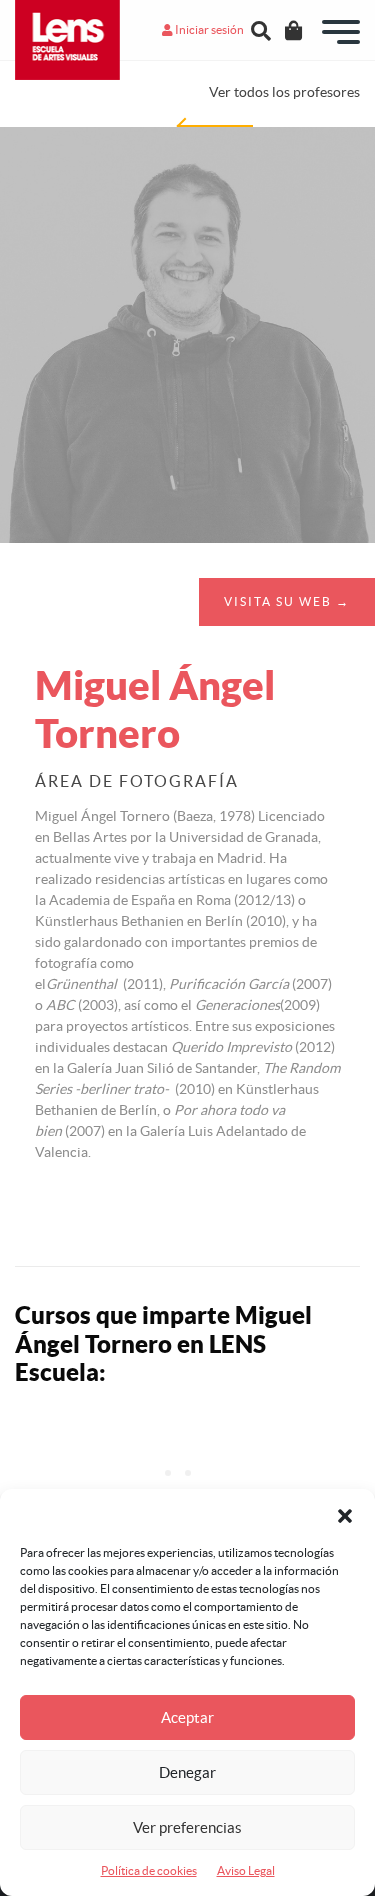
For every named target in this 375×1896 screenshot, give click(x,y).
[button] (345, 1514)
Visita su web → (287, 601)
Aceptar (187, 1717)
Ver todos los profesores (284, 92)
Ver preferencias (187, 1827)
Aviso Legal (246, 1870)
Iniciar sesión (208, 29)
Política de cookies (149, 1870)
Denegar (187, 1772)
